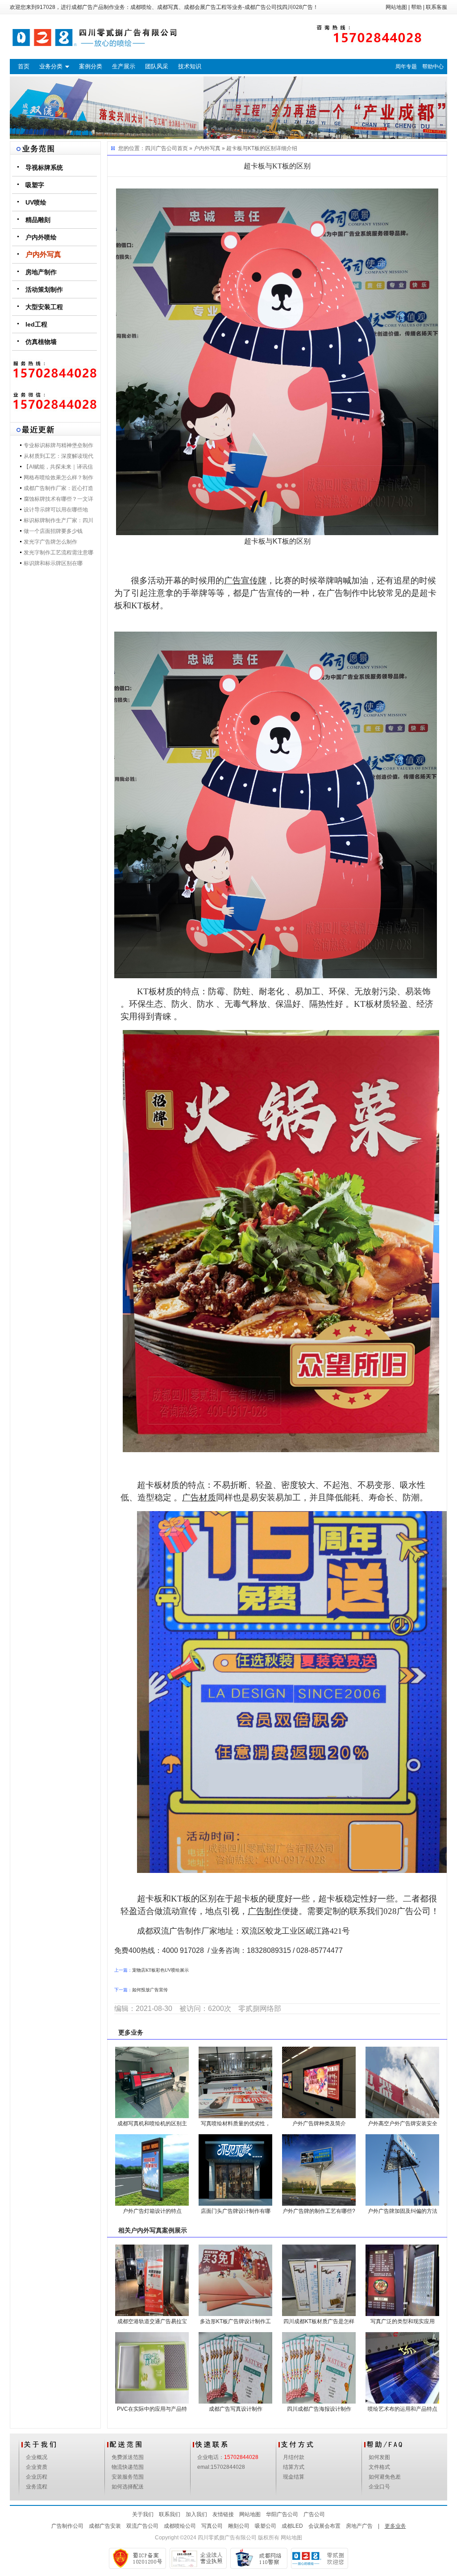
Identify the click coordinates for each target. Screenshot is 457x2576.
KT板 (364, 1004)
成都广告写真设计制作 (236, 2409)
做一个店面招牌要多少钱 (53, 531)
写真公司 (212, 2526)
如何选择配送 (128, 2487)
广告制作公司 (67, 2526)
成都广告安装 (105, 2526)
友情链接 (223, 2514)
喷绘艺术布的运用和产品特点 (403, 2409)
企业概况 (37, 2457)
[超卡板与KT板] (277, 361)
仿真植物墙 (41, 342)
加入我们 (196, 2514)
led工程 (36, 324)
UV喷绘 (36, 202)
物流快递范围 (128, 2467)
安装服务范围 (128, 2477)
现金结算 (294, 2477)
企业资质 (37, 2467)
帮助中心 (433, 67)
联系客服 (436, 7)
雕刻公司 (239, 2526)
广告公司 (314, 2514)
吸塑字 (35, 185)
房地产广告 (359, 2526)
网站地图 (396, 7)
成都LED (292, 2526)
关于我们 (143, 2514)
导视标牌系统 (44, 168)
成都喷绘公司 (180, 2526)
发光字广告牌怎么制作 (50, 542)
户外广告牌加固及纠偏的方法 (403, 2211)
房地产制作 (41, 272)
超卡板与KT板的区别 (251, 148)
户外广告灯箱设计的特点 (152, 2211)
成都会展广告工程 (205, 7)
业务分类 (51, 66)
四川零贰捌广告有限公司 (227, 2538)
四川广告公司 (161, 148)
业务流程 (37, 2487)
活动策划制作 (44, 289)
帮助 (416, 7)
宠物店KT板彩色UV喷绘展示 (160, 1970)
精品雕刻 (38, 220)
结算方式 (294, 2467)
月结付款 (294, 2457)
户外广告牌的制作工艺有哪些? (319, 2211)
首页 (24, 66)
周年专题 (406, 67)
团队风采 (157, 66)
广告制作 (265, 1911)
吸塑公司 (266, 2526)
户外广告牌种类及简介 (319, 2124)
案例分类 (91, 66)
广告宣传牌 (245, 580)
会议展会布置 (324, 2526)
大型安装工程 (44, 307)
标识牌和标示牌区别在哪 (53, 563)
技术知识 (190, 66)
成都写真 (168, 7)
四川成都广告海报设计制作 (319, 2409)
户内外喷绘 (41, 237)
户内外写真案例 (153, 2230)
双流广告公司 (142, 2526)
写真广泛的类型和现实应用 (403, 2321)
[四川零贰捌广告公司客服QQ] (55, 402)
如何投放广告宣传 (150, 1990)
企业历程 (37, 2477)
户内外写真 (43, 254)
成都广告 (82, 7)
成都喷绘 (141, 7)
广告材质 (199, 1497)
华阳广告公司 (282, 2514)
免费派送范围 (128, 2457)
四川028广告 (297, 7)
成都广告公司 (261, 7)
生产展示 (124, 66)
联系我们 (170, 2514)
